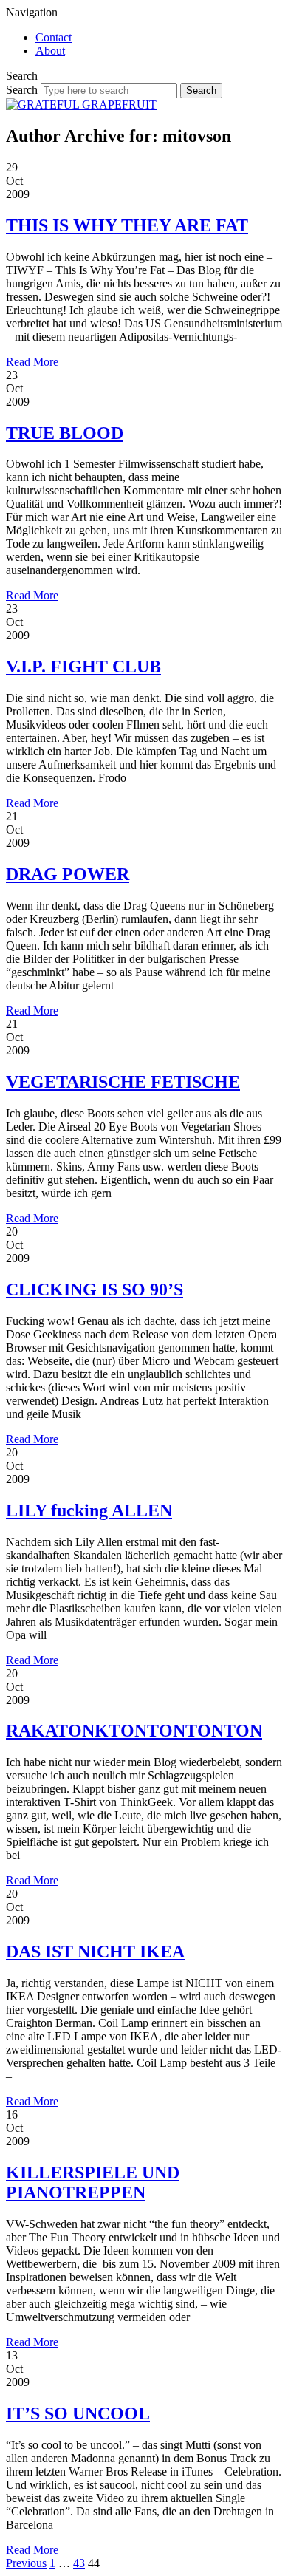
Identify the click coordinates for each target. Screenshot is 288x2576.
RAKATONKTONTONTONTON (134, 1731)
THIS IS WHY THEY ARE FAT (127, 225)
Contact (54, 37)
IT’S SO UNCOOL (78, 2413)
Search (22, 90)
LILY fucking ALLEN (89, 1510)
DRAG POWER (68, 874)
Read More (32, 362)
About (50, 51)
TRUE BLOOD (65, 433)
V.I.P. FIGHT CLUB (83, 667)
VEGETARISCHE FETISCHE (123, 1082)
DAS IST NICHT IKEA (95, 1952)
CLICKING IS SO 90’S (95, 1289)
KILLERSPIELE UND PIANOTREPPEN (93, 2183)
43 (79, 2563)
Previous (26, 2563)
